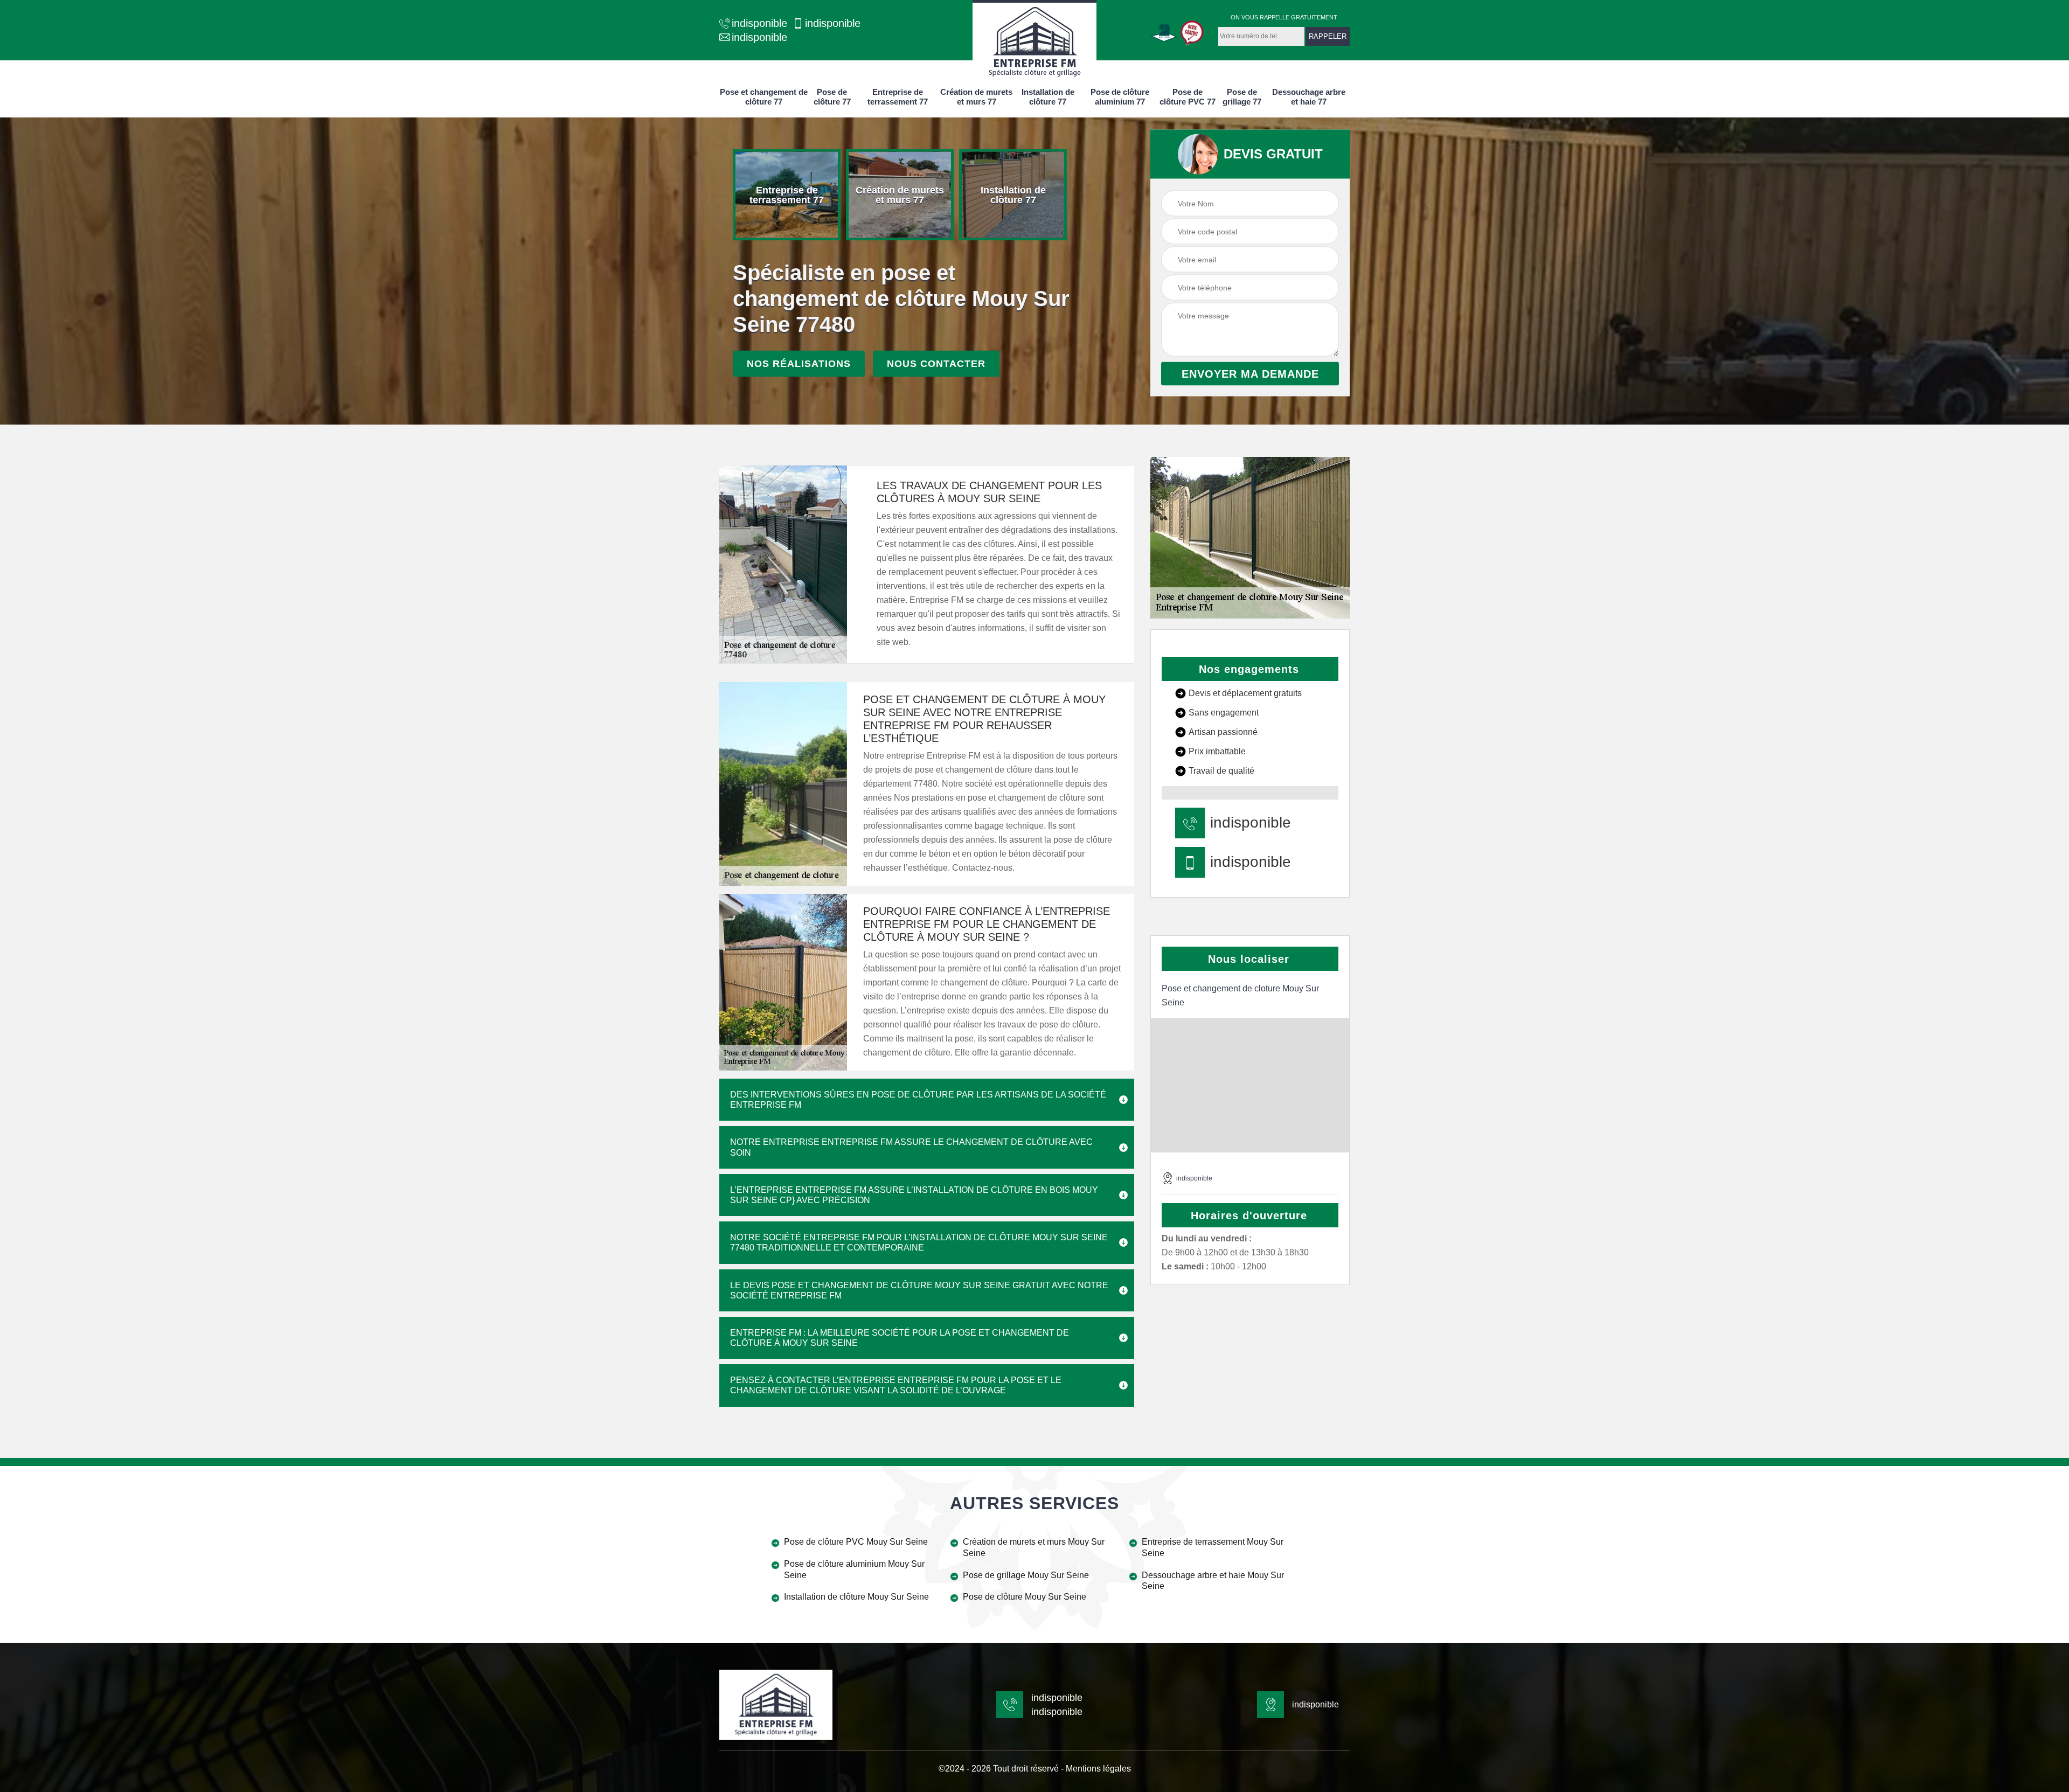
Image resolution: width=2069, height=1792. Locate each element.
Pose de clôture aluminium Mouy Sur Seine (854, 1569)
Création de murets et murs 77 (976, 97)
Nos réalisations (799, 364)
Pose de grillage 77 (1242, 97)
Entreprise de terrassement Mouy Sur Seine (1213, 1547)
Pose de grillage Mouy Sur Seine (1026, 1575)
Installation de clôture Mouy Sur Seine (856, 1597)
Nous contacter (936, 364)
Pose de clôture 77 (832, 97)
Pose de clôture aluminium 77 (1120, 97)
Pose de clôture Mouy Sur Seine (1025, 1597)
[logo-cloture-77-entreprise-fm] (1034, 40)
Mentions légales (1098, 1769)
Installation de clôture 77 (1048, 97)
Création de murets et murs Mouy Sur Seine (1034, 1547)
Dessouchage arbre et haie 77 (1309, 97)
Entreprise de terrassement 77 (898, 97)
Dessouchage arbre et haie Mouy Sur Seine (1213, 1581)
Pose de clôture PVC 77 (1188, 97)
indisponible (759, 23)
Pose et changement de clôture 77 (764, 97)
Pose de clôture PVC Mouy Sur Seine (856, 1542)
